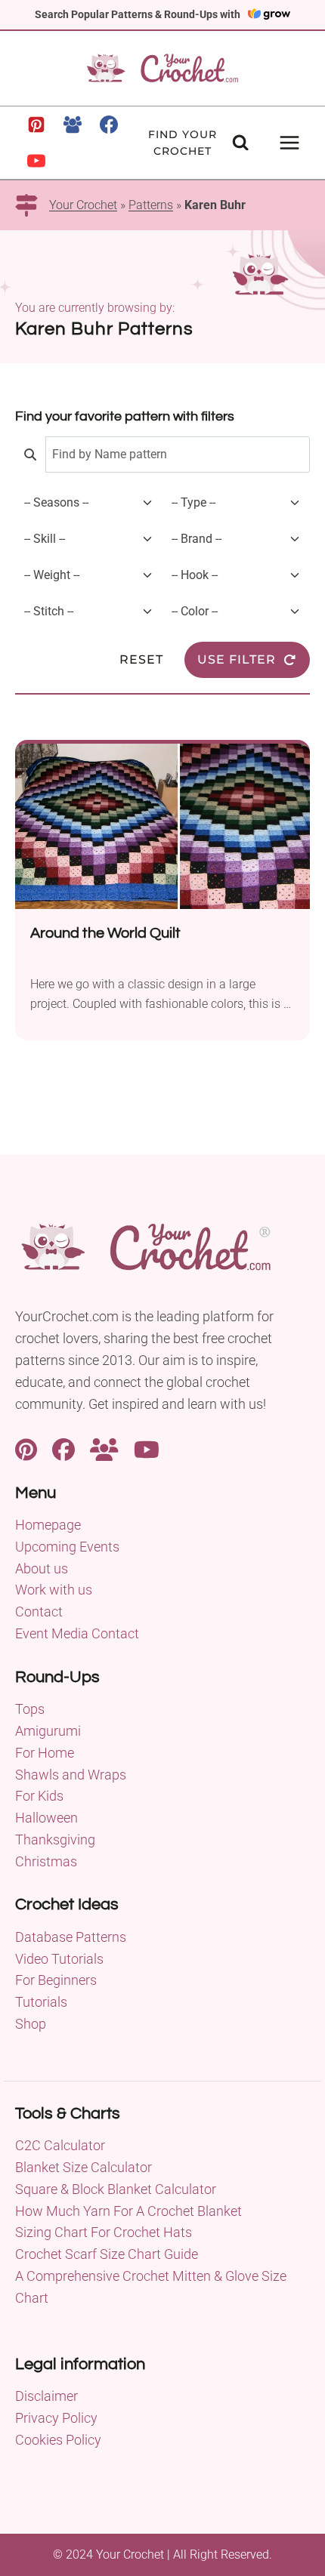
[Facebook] (109, 125)
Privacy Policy (56, 2418)
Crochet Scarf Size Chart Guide (107, 2254)
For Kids (39, 1796)
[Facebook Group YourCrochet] (104, 1448)
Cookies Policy (58, 2440)
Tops (30, 1709)
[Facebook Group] (73, 125)
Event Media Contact (77, 1633)
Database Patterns (71, 1937)
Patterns (151, 205)
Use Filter (237, 659)
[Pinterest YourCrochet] (26, 1448)
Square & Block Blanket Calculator (116, 2189)
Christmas (46, 1861)
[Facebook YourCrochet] (63, 1448)
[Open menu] (289, 142)
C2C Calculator (60, 2145)
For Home (45, 1753)
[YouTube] (36, 161)
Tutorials (41, 2002)
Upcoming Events (67, 1547)
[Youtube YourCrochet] (147, 1448)
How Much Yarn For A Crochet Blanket (128, 2211)
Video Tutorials (59, 1959)
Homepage (48, 1525)
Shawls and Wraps (71, 1775)
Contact (39, 1612)
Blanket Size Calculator (84, 2167)
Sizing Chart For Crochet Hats (104, 2232)
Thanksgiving (55, 1840)
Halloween (46, 1818)
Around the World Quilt (105, 933)
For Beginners (56, 1980)
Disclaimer (46, 2396)
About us (42, 1568)
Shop (31, 2024)
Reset (141, 659)
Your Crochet (83, 205)
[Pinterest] (36, 125)
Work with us (54, 1590)
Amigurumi (48, 1731)
